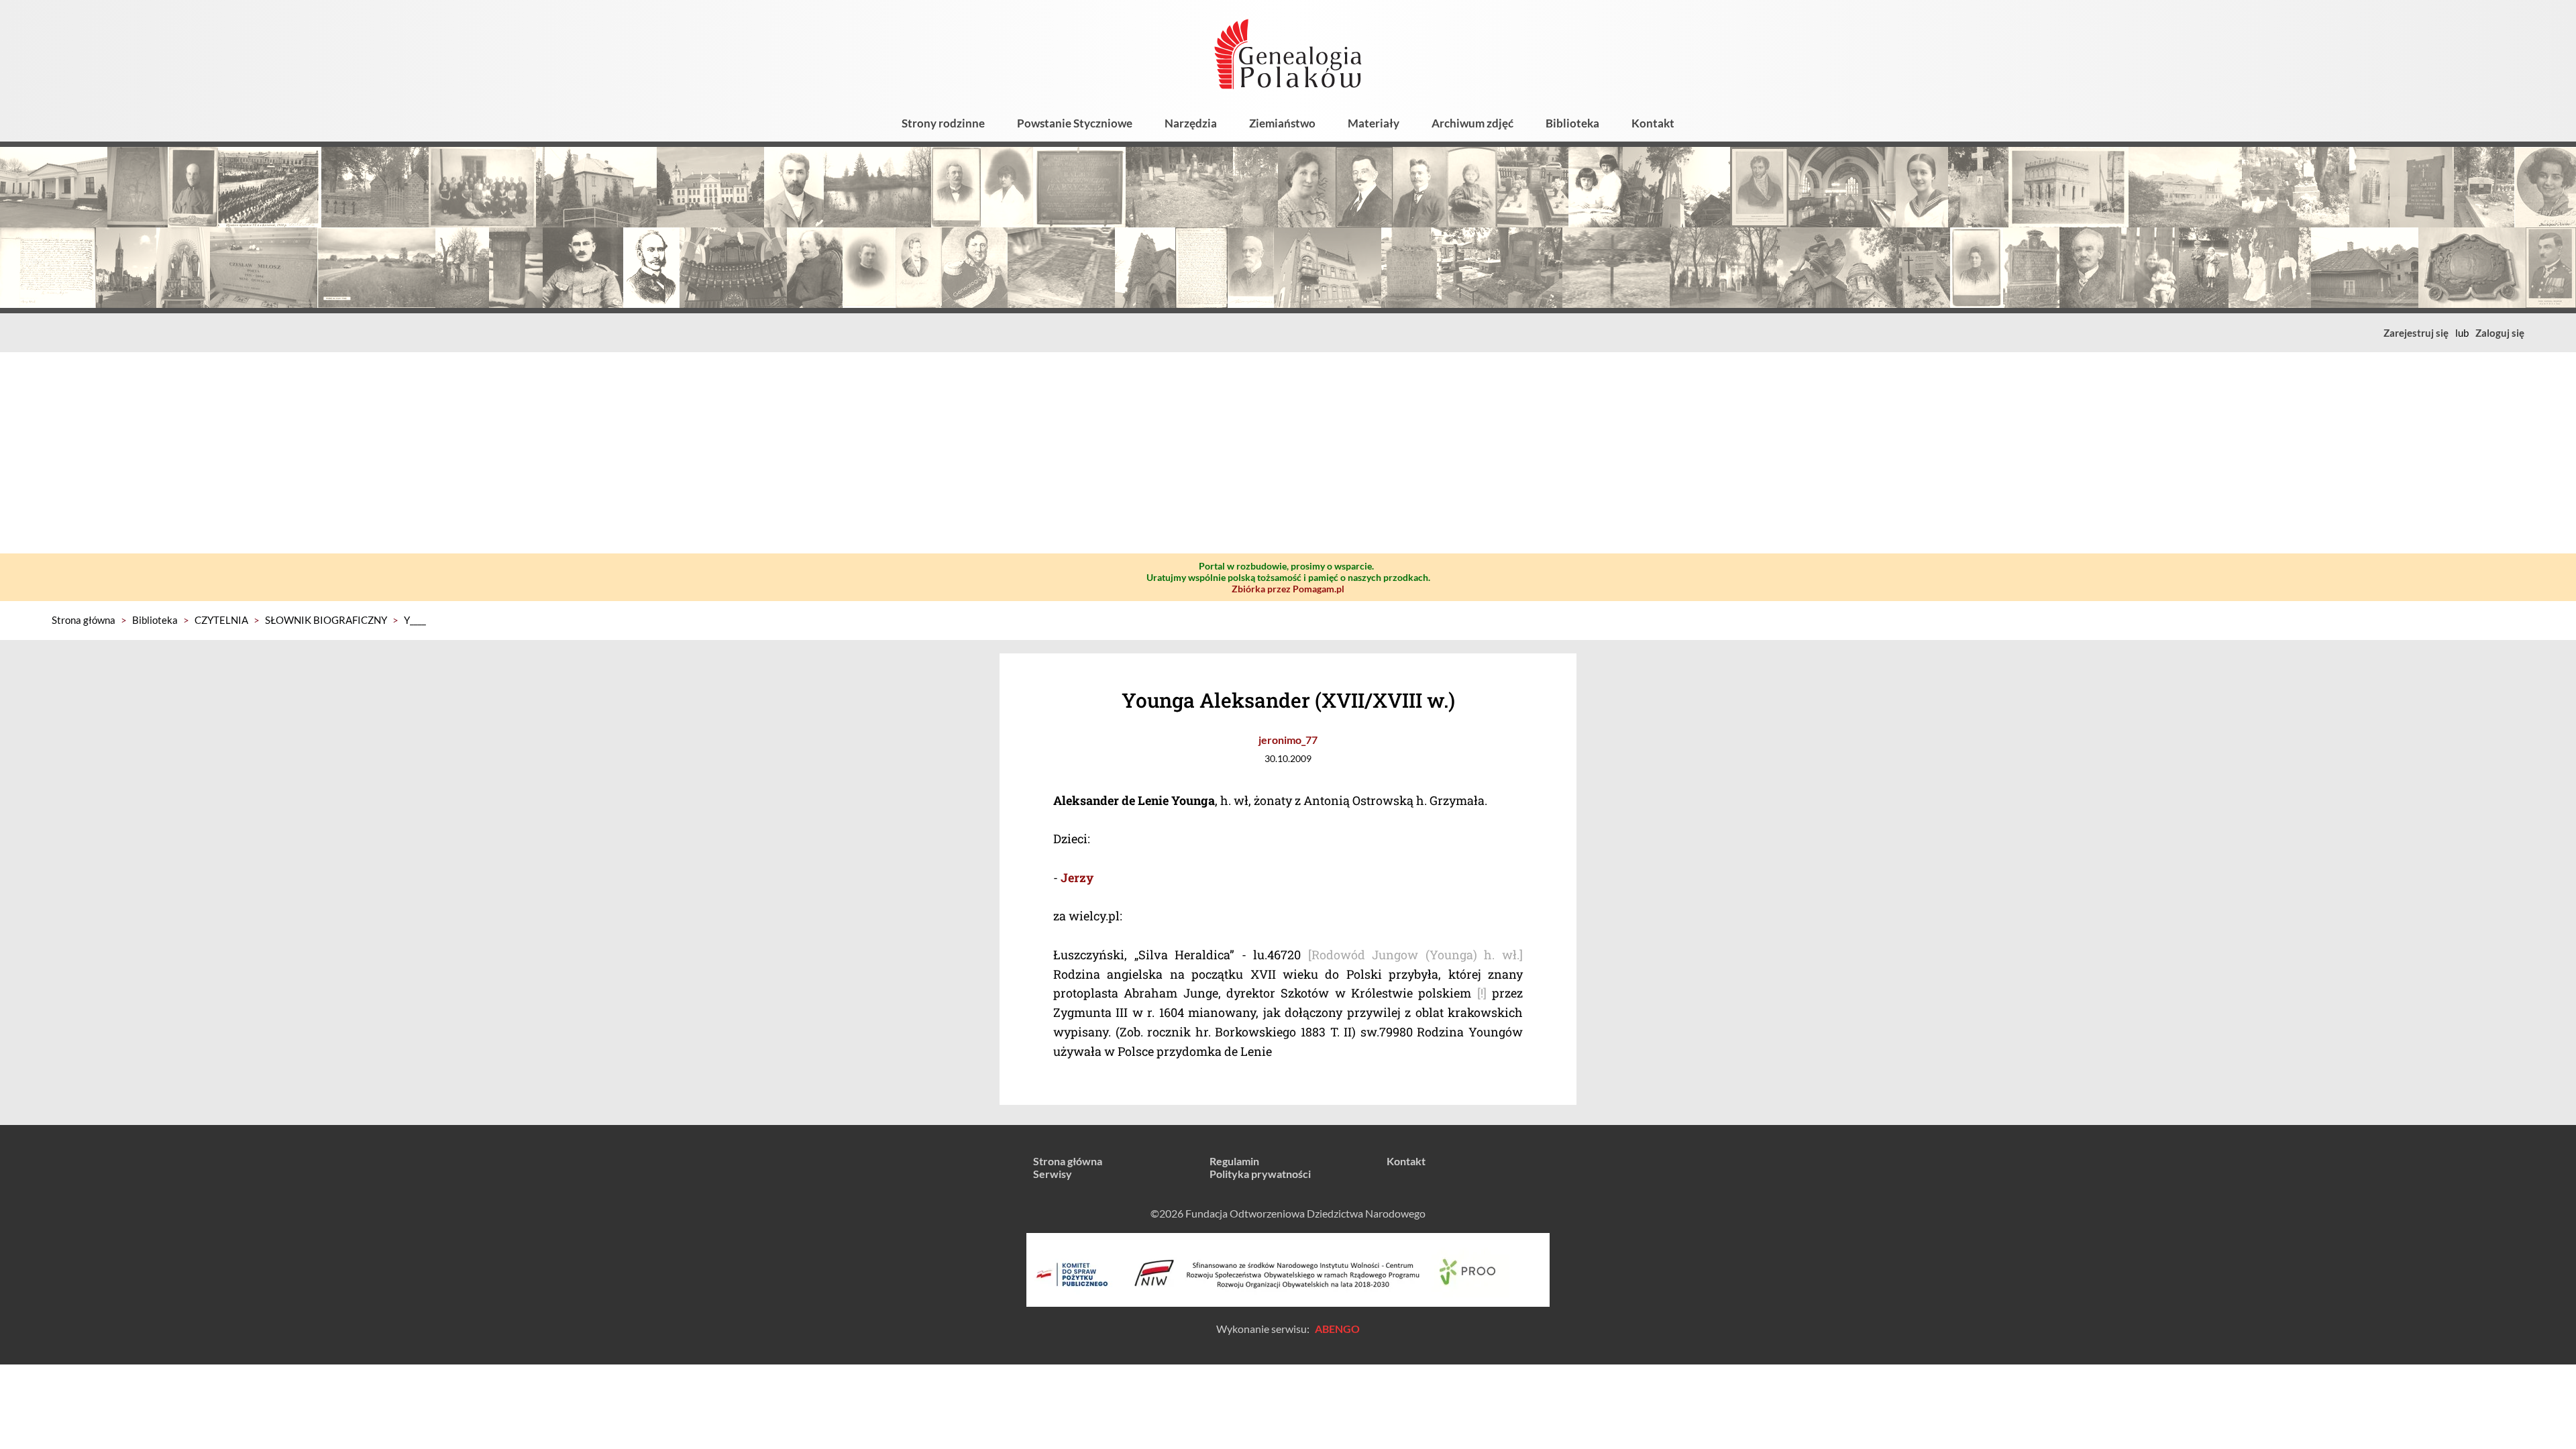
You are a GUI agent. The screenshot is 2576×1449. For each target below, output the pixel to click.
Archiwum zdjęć (1472, 123)
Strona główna (84, 620)
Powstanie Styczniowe (1075, 123)
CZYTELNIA (221, 620)
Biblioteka (1572, 123)
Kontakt (1653, 123)
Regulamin (1234, 1161)
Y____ (415, 620)
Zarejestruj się (2416, 333)
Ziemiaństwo (1282, 123)
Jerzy (1077, 877)
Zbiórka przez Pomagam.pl (1288, 589)
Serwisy (1053, 1174)
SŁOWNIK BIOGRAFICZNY (326, 620)
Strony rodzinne (943, 123)
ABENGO (1337, 1329)
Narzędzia (1191, 123)
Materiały (1374, 123)
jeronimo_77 (1288, 740)
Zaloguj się (2500, 333)
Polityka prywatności (1260, 1174)
